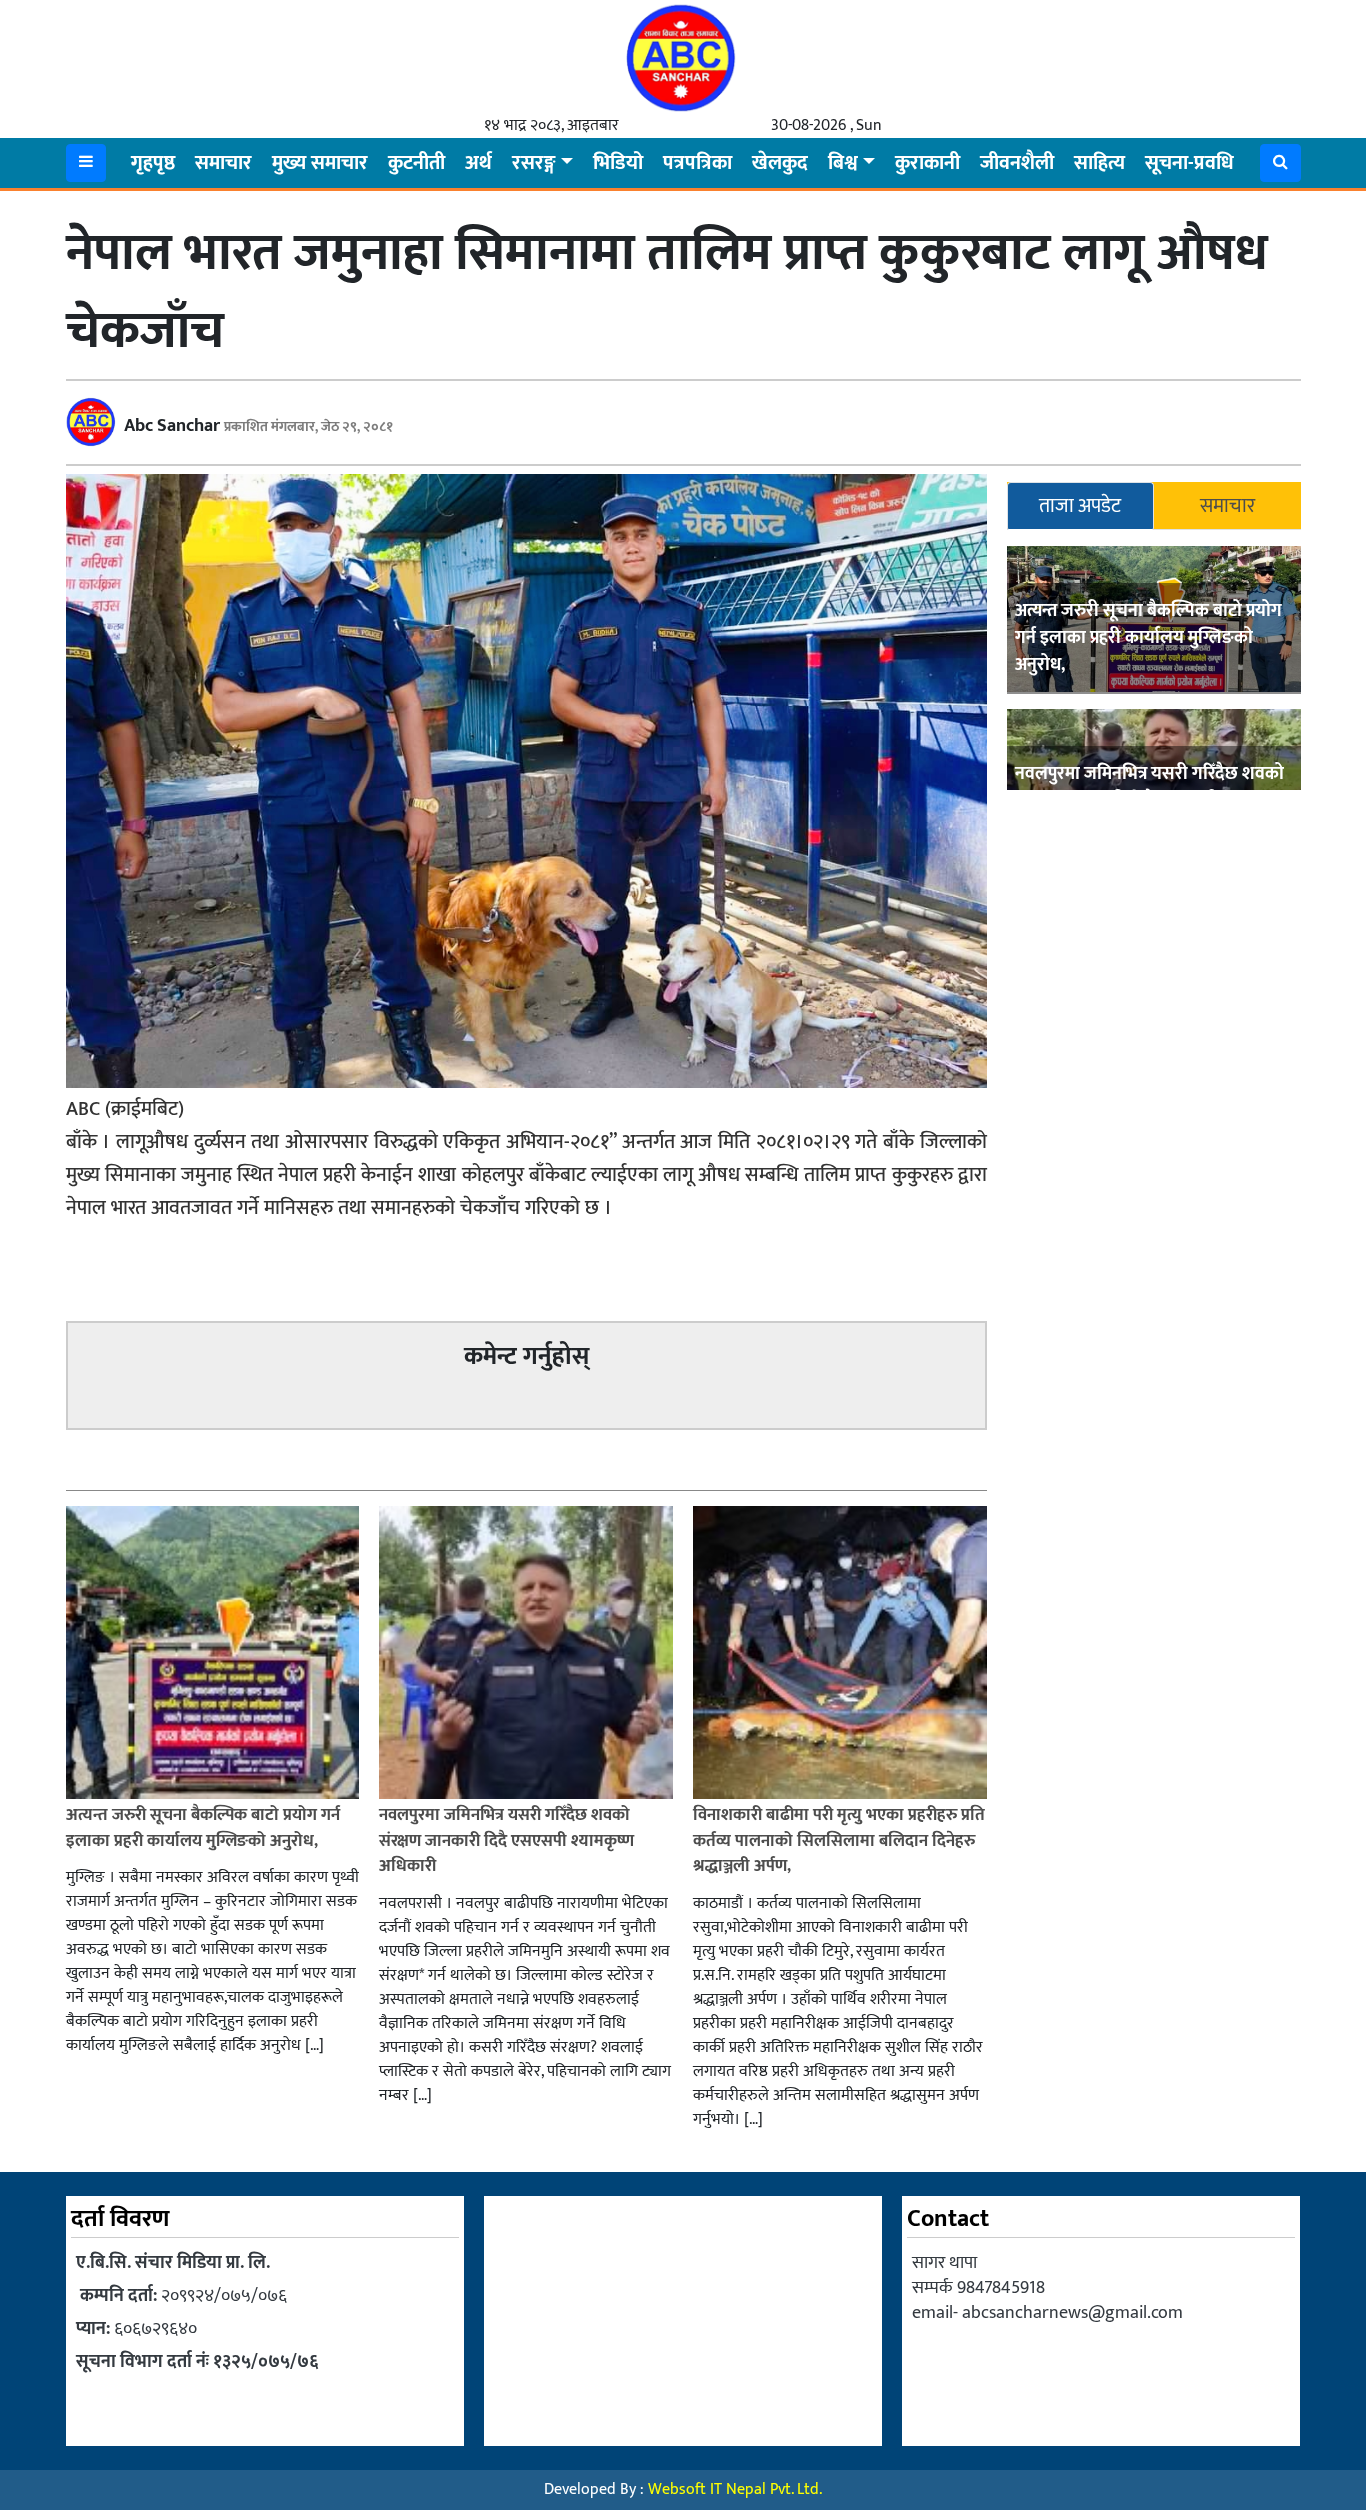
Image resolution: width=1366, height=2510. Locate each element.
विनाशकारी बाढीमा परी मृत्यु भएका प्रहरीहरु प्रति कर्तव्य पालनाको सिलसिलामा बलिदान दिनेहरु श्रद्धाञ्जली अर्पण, (839, 1840)
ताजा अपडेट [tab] (1080, 506)
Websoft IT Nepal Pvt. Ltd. (735, 2489)
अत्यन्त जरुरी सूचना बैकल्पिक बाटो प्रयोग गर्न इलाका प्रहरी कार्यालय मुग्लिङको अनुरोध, (1148, 639)
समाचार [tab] (1227, 506)
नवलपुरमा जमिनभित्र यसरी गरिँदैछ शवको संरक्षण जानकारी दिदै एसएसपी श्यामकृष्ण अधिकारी (506, 1840)
